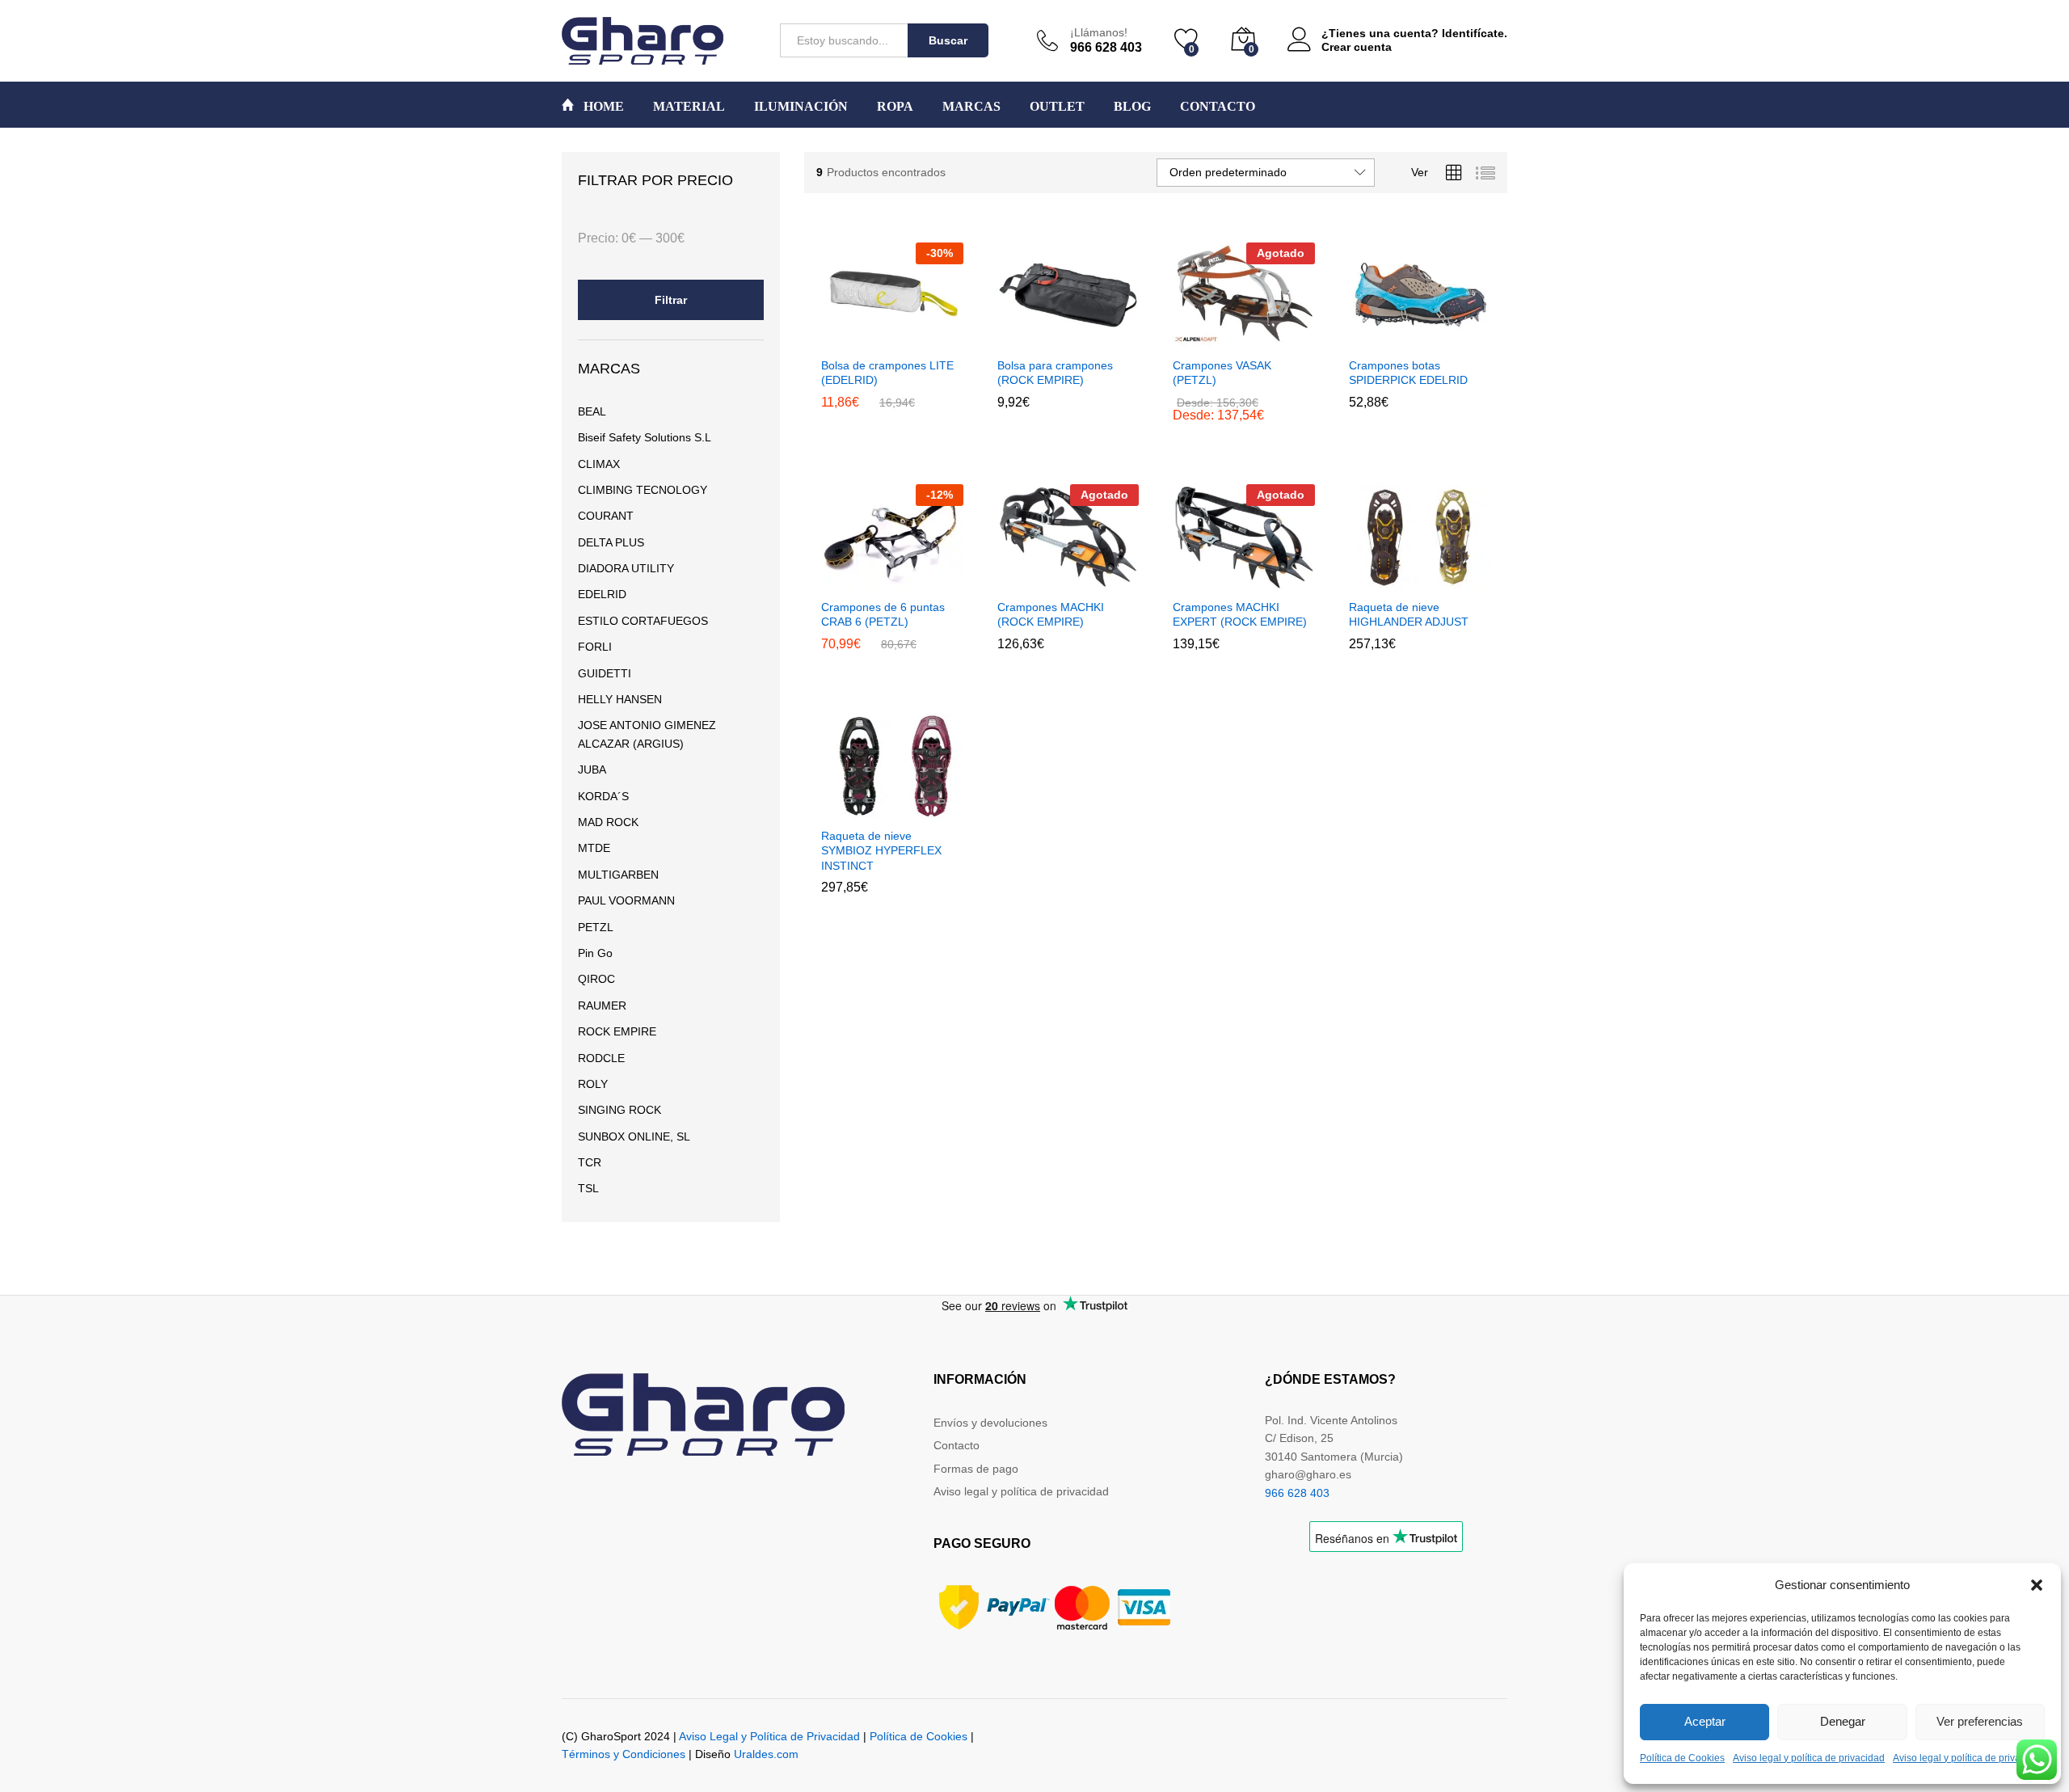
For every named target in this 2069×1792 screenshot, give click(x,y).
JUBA (592, 770)
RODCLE (601, 1058)
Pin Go (595, 953)
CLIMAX (599, 464)
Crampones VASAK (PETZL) (1222, 373)
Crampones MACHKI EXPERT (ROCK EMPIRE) (1240, 614)
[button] (2037, 1585)
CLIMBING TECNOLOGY (643, 490)
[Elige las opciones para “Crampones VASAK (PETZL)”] (1204, 339)
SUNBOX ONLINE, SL (634, 1136)
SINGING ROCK (619, 1110)
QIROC (596, 979)
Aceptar (1705, 1721)
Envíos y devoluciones (990, 1423)
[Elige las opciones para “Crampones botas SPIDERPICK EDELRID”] (1380, 339)
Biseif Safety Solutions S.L (645, 437)
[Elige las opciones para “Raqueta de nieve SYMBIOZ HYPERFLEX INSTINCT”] (853, 809)
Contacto (957, 1445)
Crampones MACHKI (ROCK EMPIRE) (1051, 614)
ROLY (593, 1084)
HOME (602, 106)
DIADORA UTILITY (626, 568)
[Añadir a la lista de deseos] (927, 339)
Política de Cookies (1682, 1758)
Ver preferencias (1980, 1721)
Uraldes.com (766, 1754)
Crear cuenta (1357, 47)
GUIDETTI (605, 673)
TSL (588, 1188)
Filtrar (671, 300)
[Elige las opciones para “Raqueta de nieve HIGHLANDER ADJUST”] (1380, 580)
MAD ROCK (608, 822)
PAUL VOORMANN (626, 900)
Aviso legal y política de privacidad (1809, 1758)
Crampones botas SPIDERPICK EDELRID (1408, 373)
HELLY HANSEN (620, 699)
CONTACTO (1218, 107)
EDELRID (602, 594)
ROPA (895, 107)
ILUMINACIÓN (801, 107)
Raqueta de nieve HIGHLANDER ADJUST (1409, 614)
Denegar (1843, 1721)
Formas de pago (976, 1469)
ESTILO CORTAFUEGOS (643, 621)
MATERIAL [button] (689, 107)
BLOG (1132, 107)
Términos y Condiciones (624, 1754)
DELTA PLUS (611, 542)
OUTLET (1057, 107)
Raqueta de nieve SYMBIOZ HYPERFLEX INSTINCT (881, 850)
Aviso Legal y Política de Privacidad (769, 1736)
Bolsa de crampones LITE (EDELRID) (887, 373)
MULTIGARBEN (618, 875)
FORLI (595, 647)
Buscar (948, 40)
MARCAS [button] (971, 107)
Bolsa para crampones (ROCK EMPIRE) (1055, 373)
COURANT (606, 516)
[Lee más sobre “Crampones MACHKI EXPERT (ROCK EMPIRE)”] (1204, 580)
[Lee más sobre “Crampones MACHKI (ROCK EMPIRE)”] (1028, 580)
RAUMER (602, 1006)
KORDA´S (603, 796)
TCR (590, 1162)
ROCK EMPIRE (617, 1031)
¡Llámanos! (1099, 32)
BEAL (592, 411)
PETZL (596, 927)
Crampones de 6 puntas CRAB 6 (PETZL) (883, 614)
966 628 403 (1297, 1493)
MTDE (594, 848)
